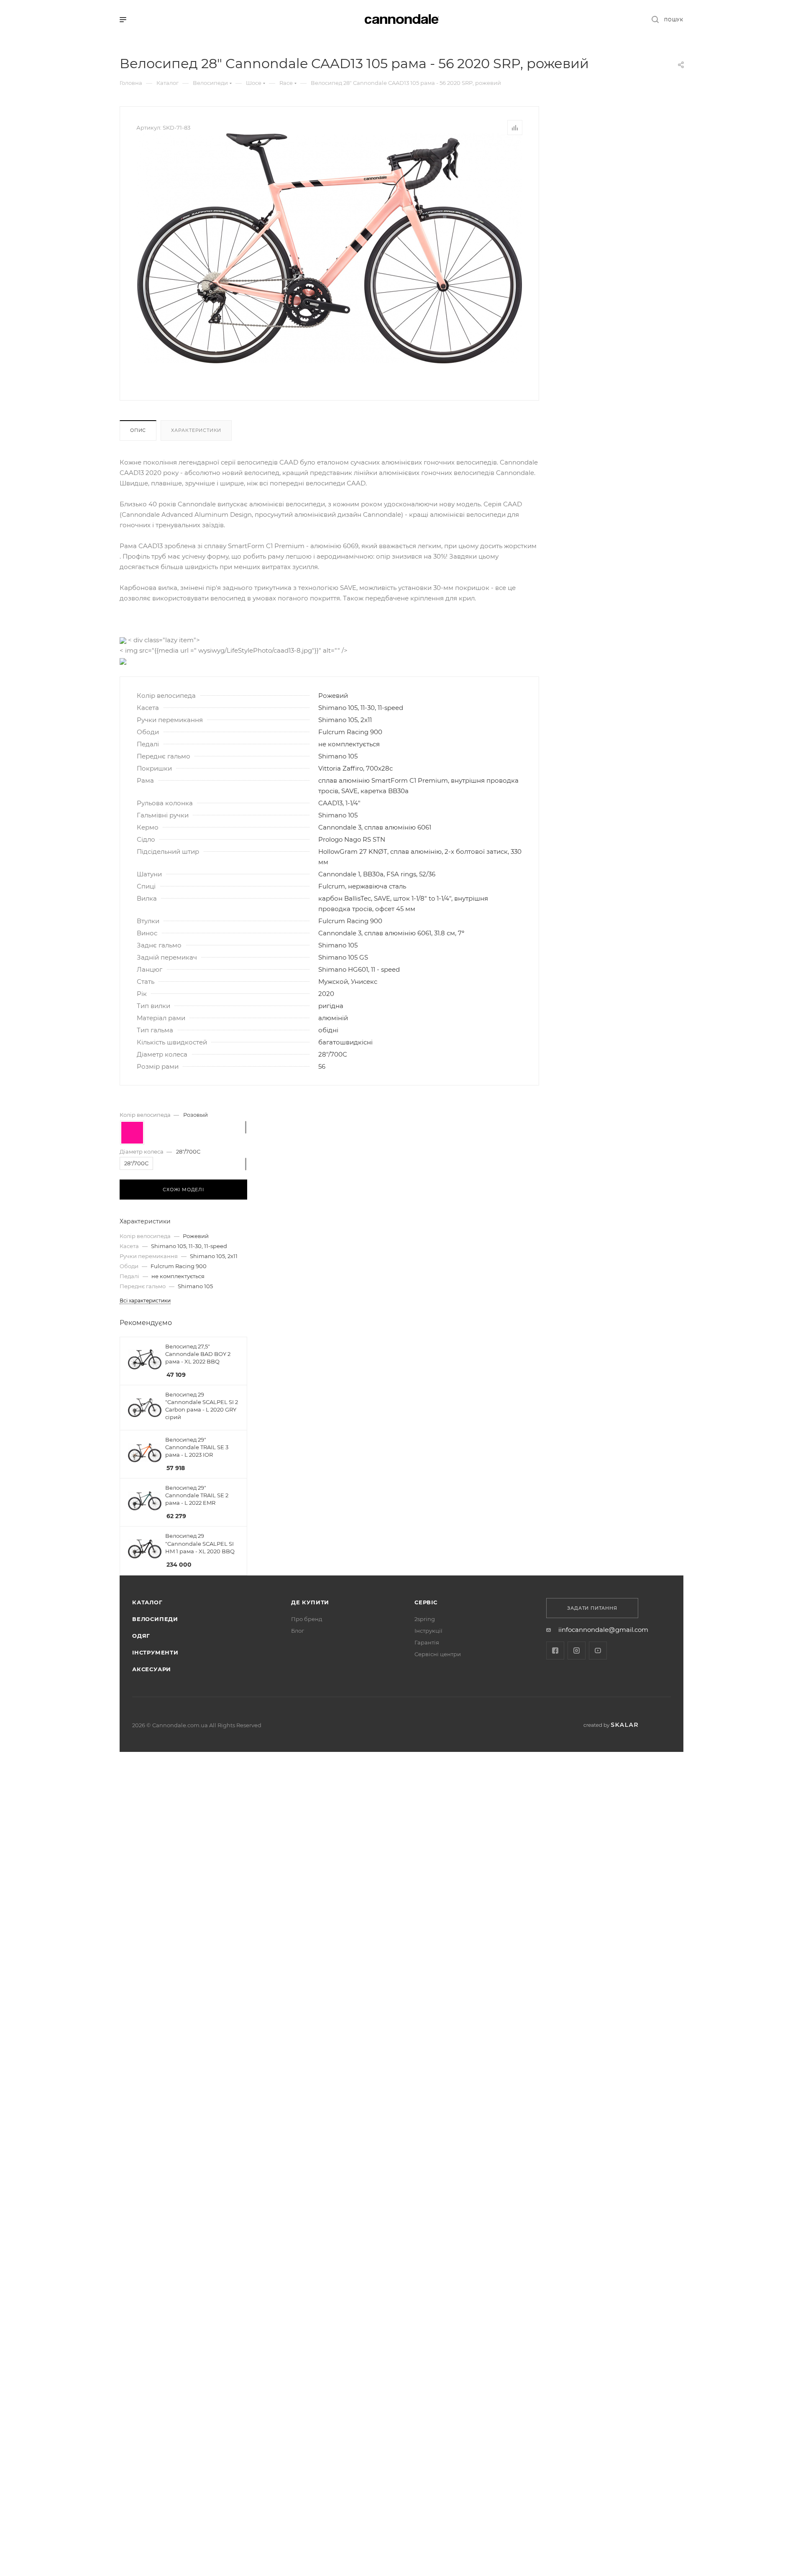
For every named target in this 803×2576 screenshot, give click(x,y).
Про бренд (307, 1619)
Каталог (147, 1602)
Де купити (310, 1602)
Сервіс (426, 1602)
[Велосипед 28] (330, 248)
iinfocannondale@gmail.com (603, 1630)
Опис (138, 430)
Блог (298, 1631)
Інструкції (428, 1631)
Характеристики (196, 430)
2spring (425, 1619)
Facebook (555, 1651)
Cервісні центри (438, 1654)
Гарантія (427, 1642)
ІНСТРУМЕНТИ (155, 1652)
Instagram (577, 1651)
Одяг (141, 1636)
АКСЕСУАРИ (152, 1669)
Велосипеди (155, 1619)
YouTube (598, 1651)
